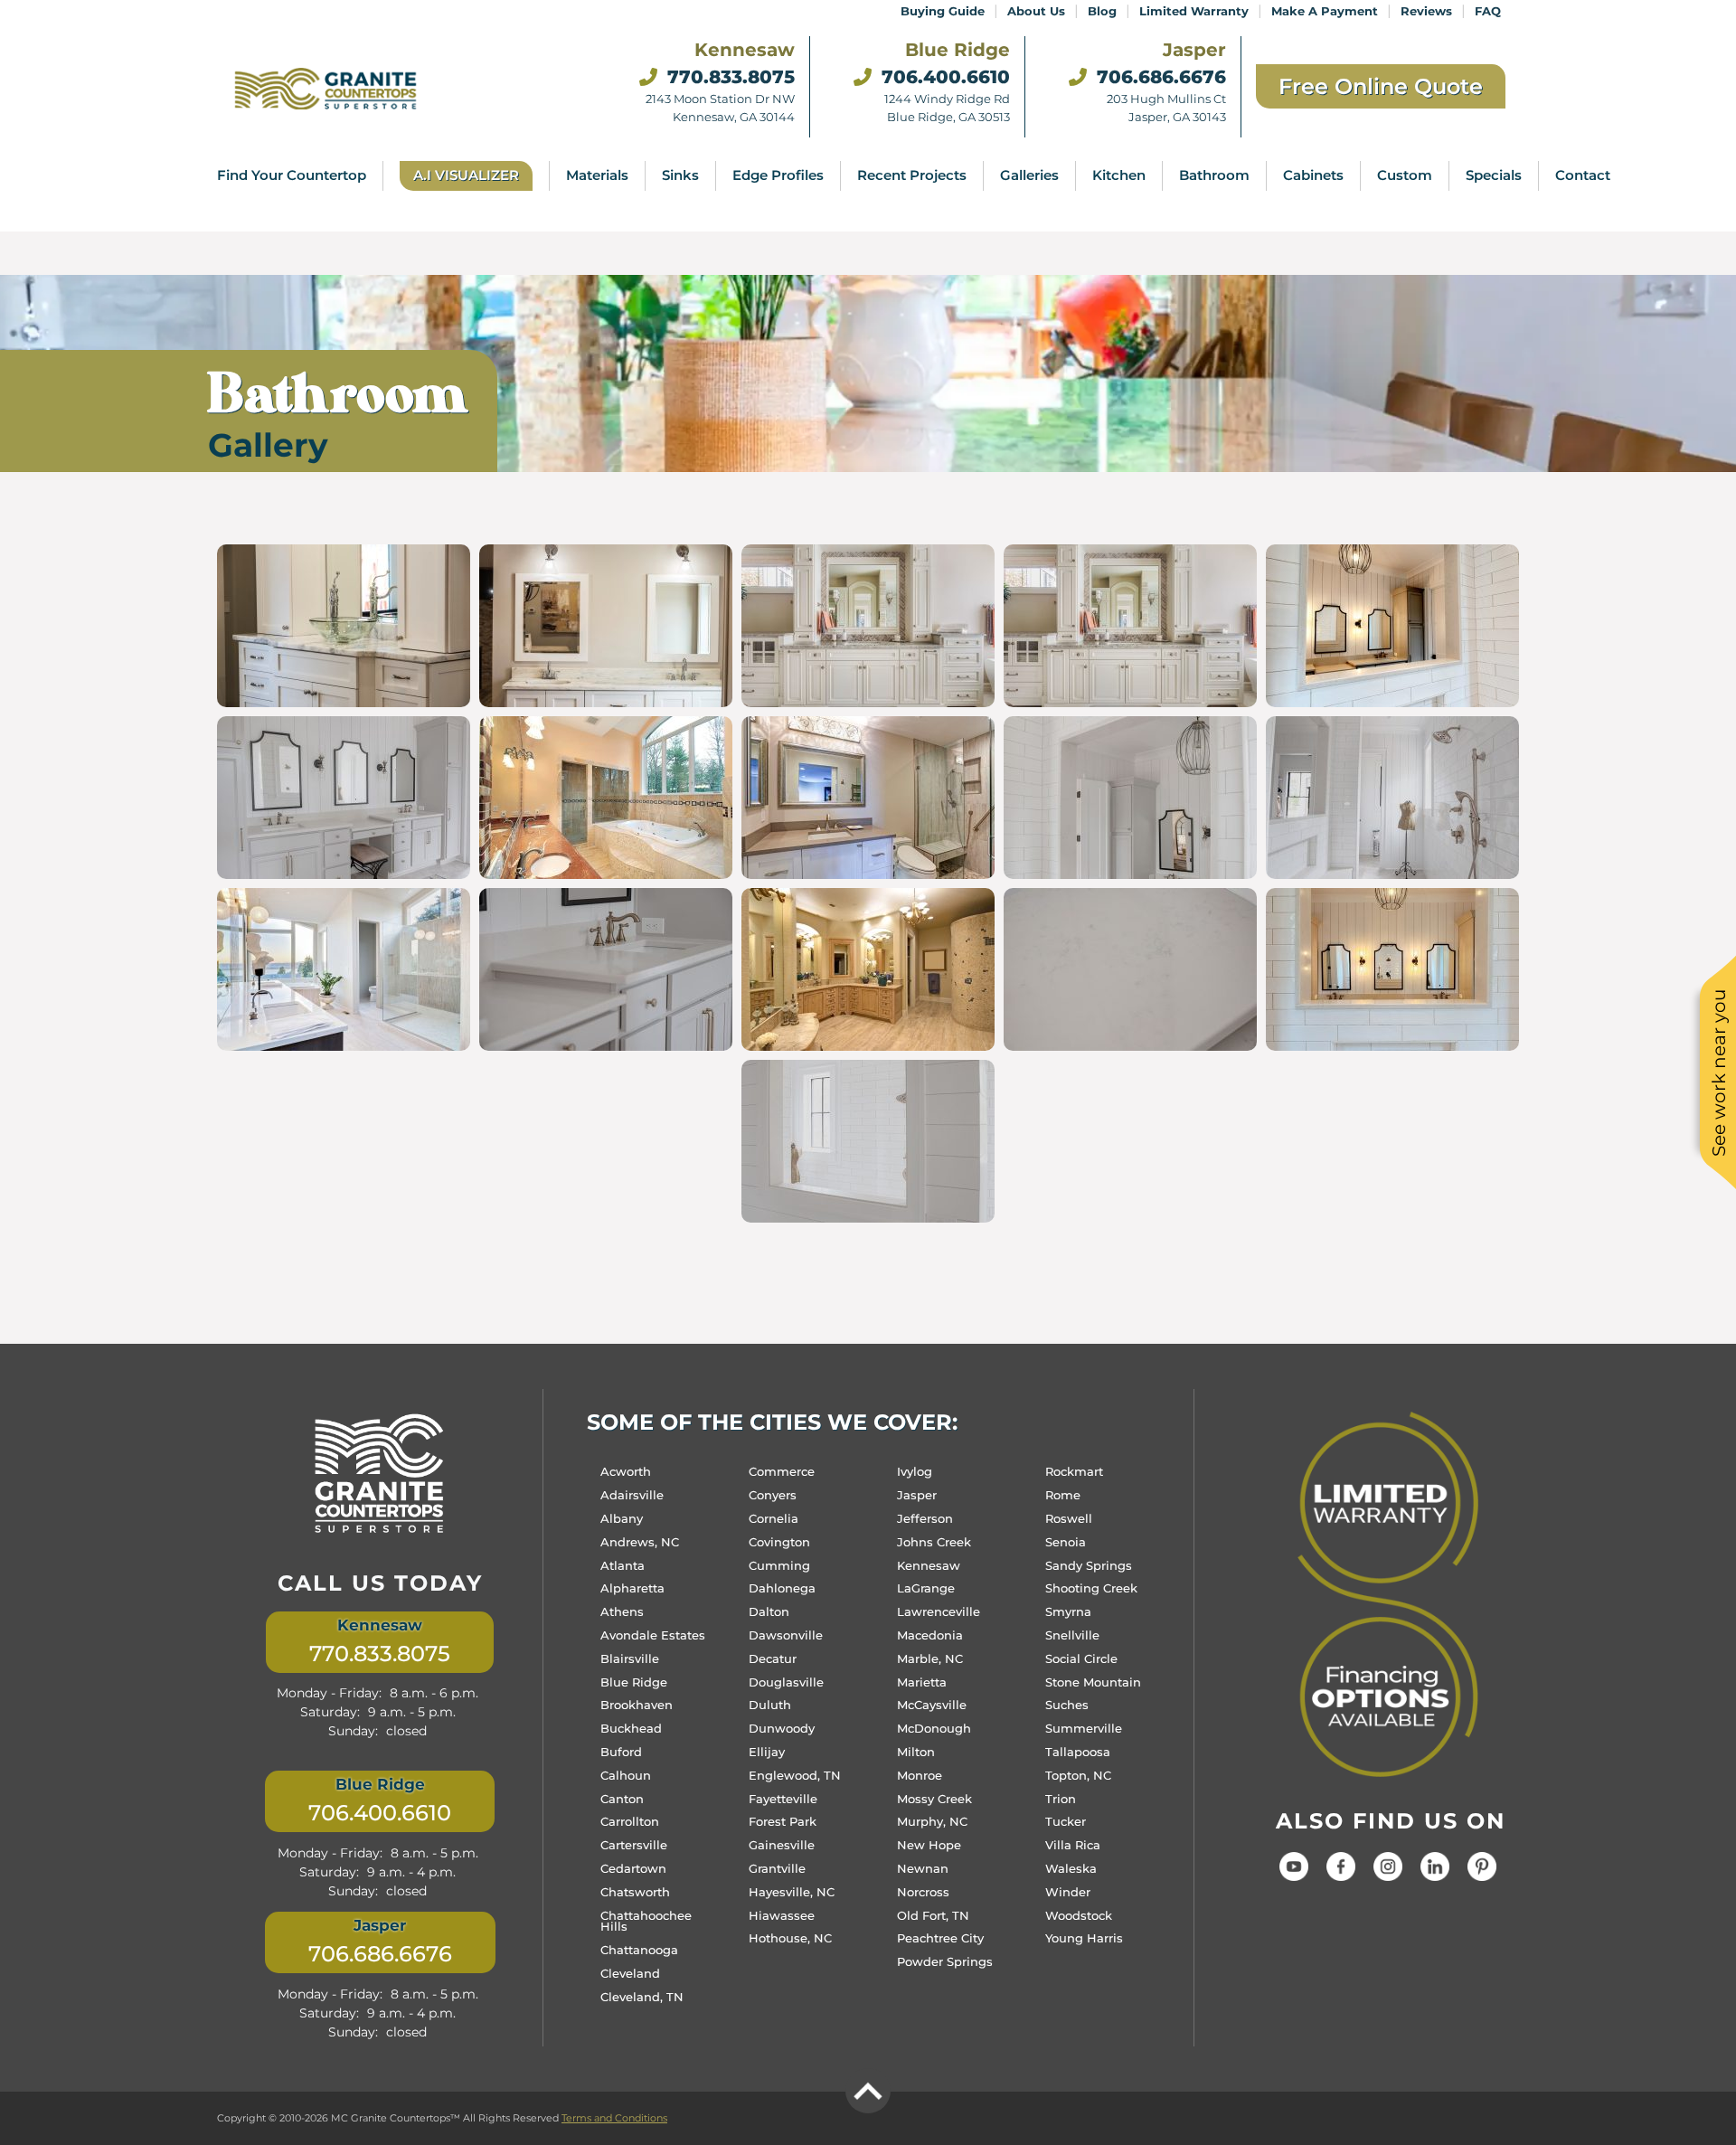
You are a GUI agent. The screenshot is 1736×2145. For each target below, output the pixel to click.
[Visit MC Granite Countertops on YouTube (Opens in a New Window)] (1294, 1875)
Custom (1405, 175)
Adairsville (632, 1495)
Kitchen (1119, 175)
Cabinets (1313, 175)
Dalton (769, 1611)
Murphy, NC (932, 1821)
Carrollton (630, 1821)
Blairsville (630, 1658)
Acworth (626, 1471)
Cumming (779, 1565)
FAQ (1488, 11)
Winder (1068, 1892)
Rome (1063, 1495)
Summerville (1084, 1728)
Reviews (1426, 11)
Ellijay (767, 1752)
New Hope (929, 1845)
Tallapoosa (1078, 1752)
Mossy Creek (934, 1799)
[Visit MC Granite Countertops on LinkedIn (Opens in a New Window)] (1435, 1875)
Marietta (922, 1682)
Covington (779, 1542)
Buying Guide (943, 11)
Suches (1067, 1705)
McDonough (934, 1728)
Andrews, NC (640, 1542)
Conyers (773, 1495)
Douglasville (786, 1682)
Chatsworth (635, 1892)
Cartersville (634, 1845)
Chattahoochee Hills (646, 1921)
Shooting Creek (1091, 1588)
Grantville (777, 1868)
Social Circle (1081, 1658)
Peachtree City (940, 1938)
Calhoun (626, 1775)
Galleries (1029, 175)
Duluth (770, 1705)
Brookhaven (637, 1705)
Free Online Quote (1381, 86)
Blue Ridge (634, 1682)
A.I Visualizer (466, 175)
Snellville (1072, 1635)
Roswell (1069, 1518)
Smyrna (1068, 1611)
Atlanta (623, 1565)
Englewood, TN (795, 1775)
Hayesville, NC (792, 1892)
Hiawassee (782, 1915)
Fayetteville (783, 1799)
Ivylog (915, 1471)
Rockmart (1074, 1471)
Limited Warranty (1194, 11)
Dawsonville (786, 1635)
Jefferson (925, 1518)
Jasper (917, 1495)
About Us (1036, 11)
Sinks (680, 175)
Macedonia (930, 1635)
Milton (916, 1752)
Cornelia (774, 1518)
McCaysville (932, 1705)
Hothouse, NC (790, 1938)
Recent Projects (912, 175)
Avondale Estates (653, 1635)
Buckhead (631, 1728)
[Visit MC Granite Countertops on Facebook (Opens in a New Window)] (1341, 1875)
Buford (621, 1752)
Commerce (782, 1471)
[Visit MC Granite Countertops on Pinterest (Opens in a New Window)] (1482, 1875)
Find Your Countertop (292, 175)
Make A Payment (1325, 11)
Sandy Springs (1089, 1565)
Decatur (773, 1658)
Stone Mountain (1093, 1682)
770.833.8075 (728, 77)
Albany (622, 1518)
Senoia (1066, 1542)
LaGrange (926, 1588)
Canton (622, 1799)
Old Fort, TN (933, 1915)
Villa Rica (1073, 1845)
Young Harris (1084, 1938)
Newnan (923, 1868)
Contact (1583, 175)
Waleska (1071, 1868)
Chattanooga (639, 1950)
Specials (1494, 175)
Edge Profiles (778, 175)
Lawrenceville (939, 1611)
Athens (622, 1611)
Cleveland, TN (642, 1997)
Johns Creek (934, 1542)
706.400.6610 (943, 77)
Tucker (1066, 1821)
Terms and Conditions (614, 2118)
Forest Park (783, 1821)
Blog (1102, 11)
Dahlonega (782, 1588)
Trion (1061, 1799)
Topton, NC (1078, 1775)
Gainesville (782, 1845)
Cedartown (633, 1868)
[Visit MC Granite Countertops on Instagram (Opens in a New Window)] (1388, 1875)
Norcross (923, 1892)
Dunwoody (782, 1728)
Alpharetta (632, 1588)
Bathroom (1214, 175)
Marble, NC (930, 1658)
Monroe (920, 1775)
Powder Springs (945, 1961)
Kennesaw (929, 1565)
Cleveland (630, 1973)
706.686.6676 (1159, 77)
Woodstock (1079, 1915)
